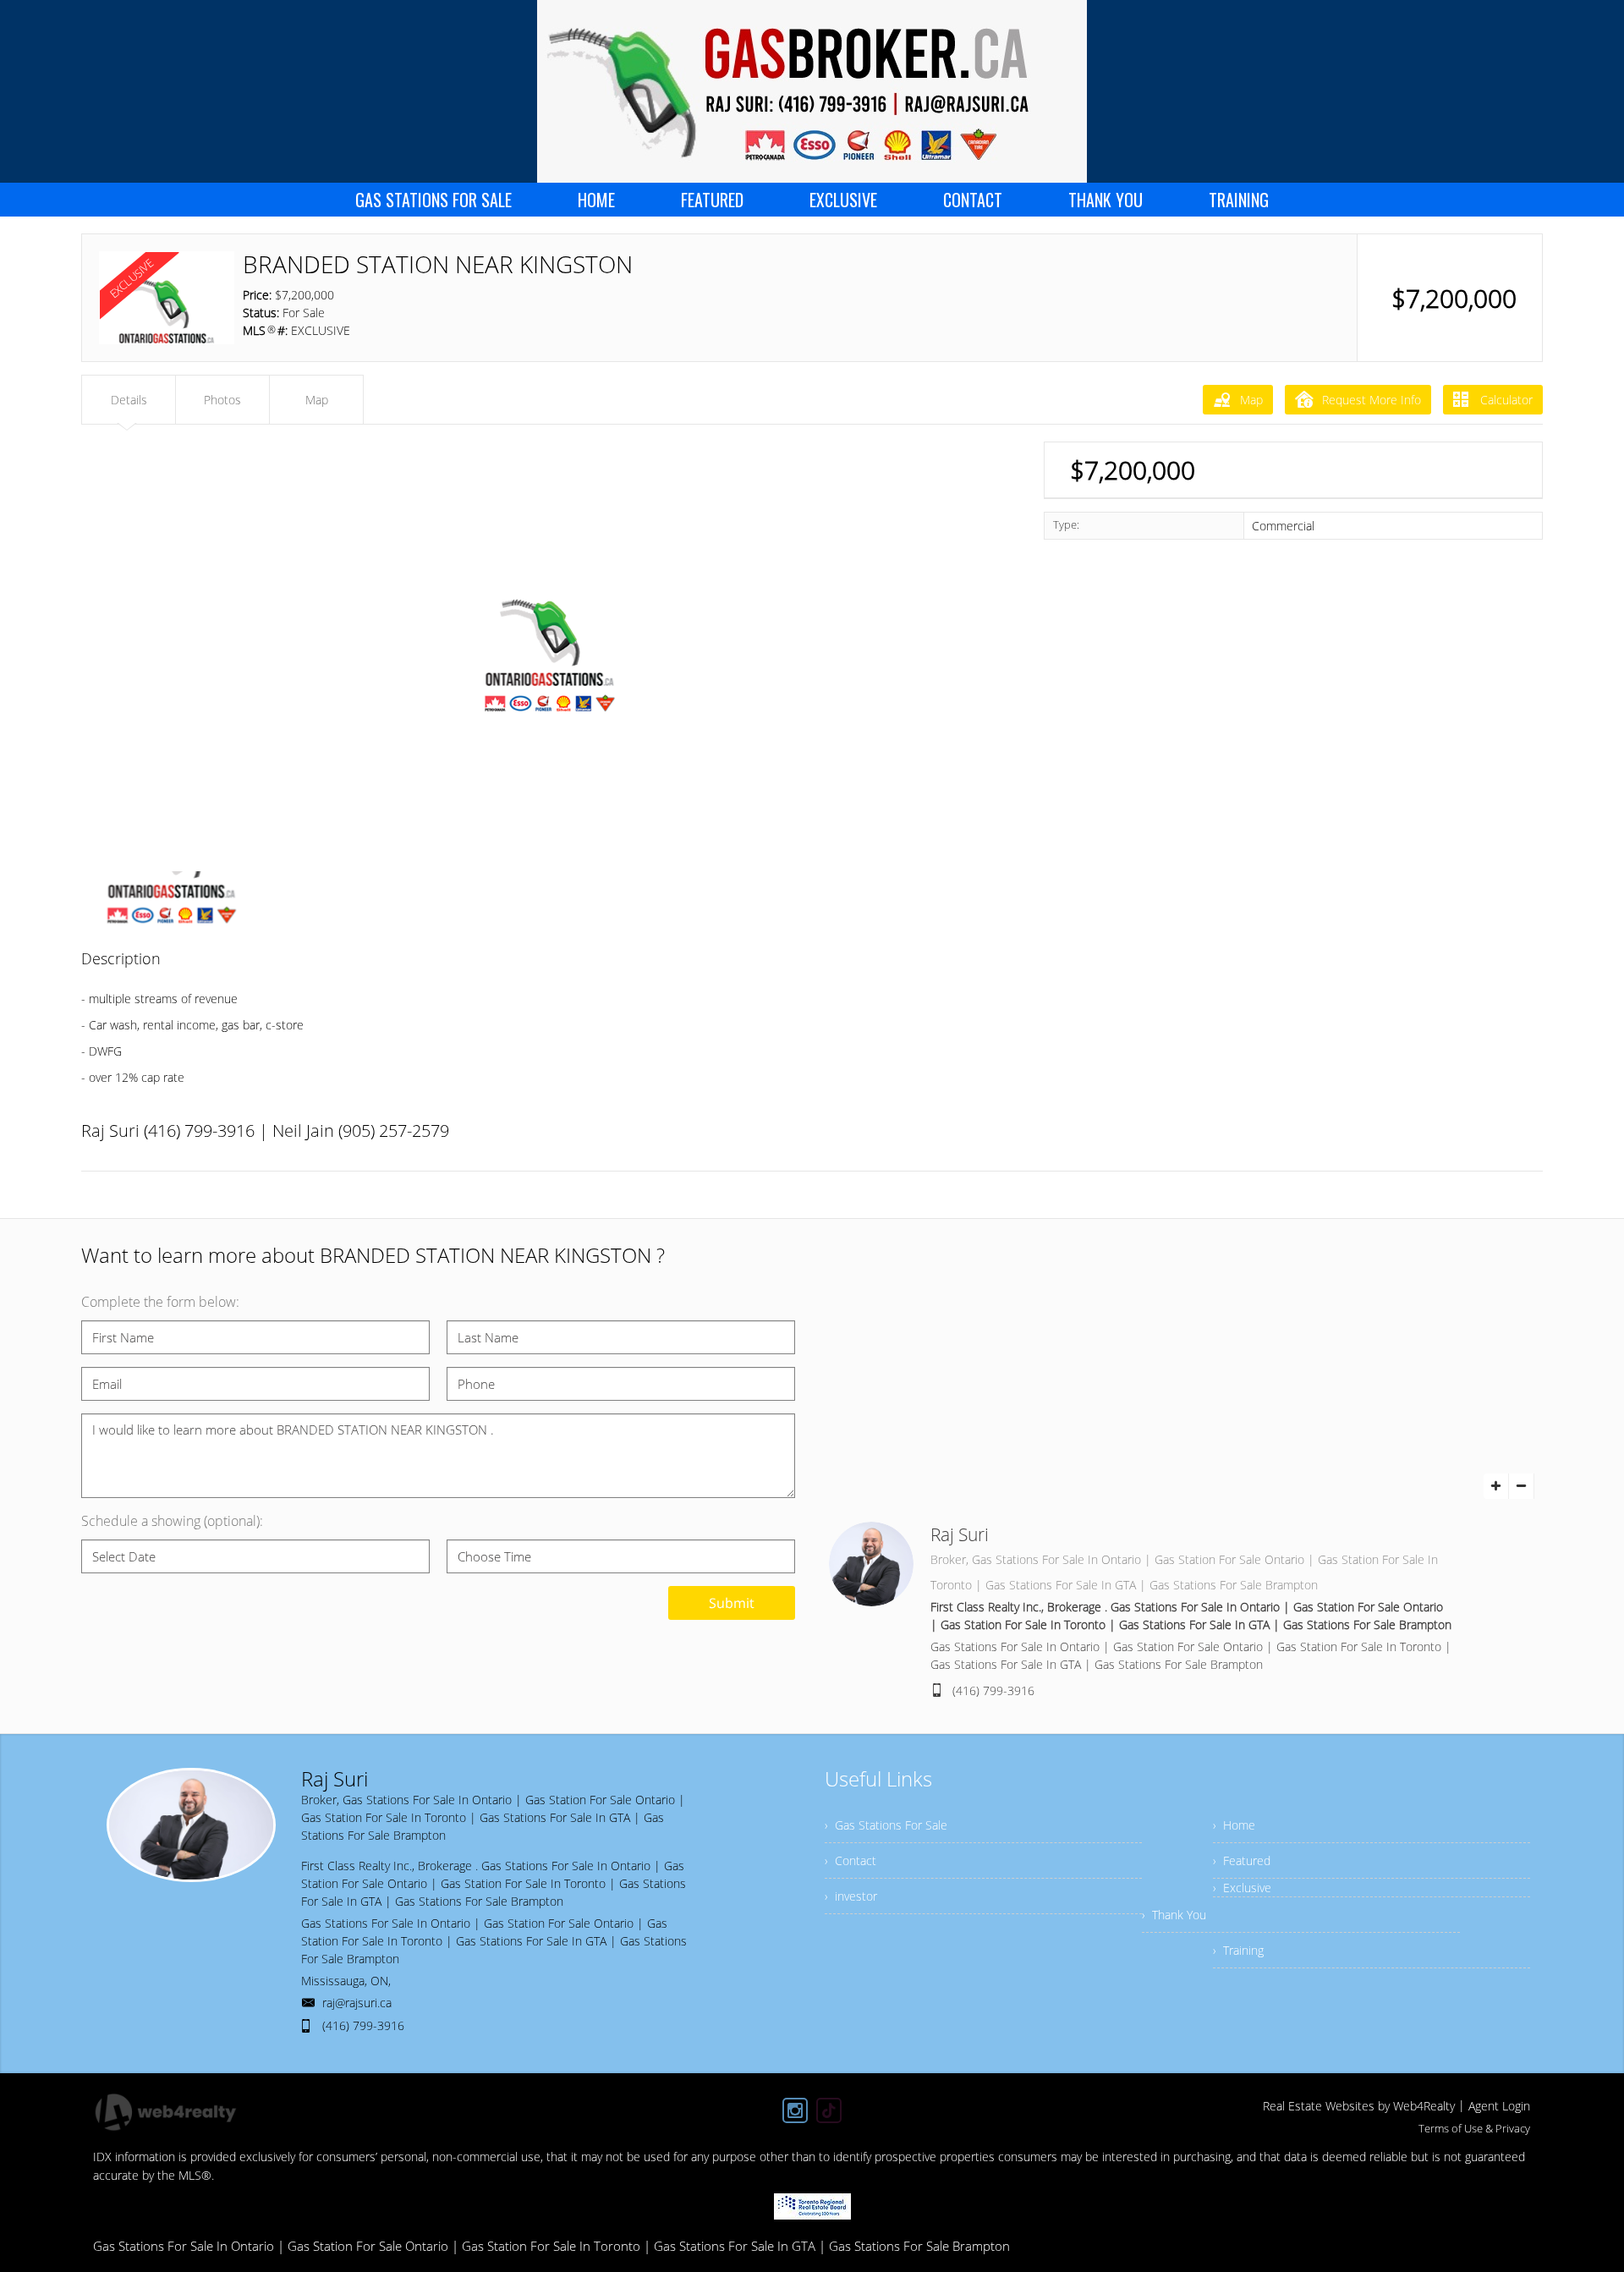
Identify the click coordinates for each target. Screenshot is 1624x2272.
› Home (1234, 1825)
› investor (851, 1896)
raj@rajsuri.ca (357, 2003)
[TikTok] (829, 2110)
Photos (222, 400)
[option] (550, 653)
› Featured (1242, 1860)
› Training (1238, 1950)
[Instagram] (795, 2110)
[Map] (1186, 1396)
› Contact (850, 1860)
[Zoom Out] (1522, 1486)
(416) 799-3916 (993, 1690)
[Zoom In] (1496, 1486)
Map (1251, 400)
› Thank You (1174, 1915)
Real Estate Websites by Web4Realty (1359, 2106)
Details (129, 400)
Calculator (1505, 400)
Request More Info (1372, 400)
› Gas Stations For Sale (886, 1825)
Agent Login (1499, 2106)
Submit (732, 1603)
